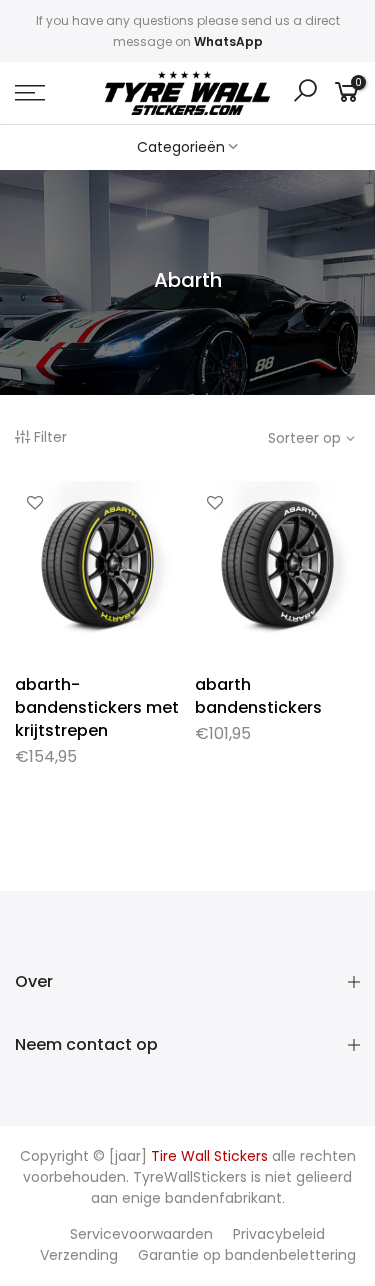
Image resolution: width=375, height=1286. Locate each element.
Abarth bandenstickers (258, 696)
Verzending (79, 1255)
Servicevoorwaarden (141, 1234)
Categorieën (181, 147)
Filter (50, 437)
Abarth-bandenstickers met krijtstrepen (97, 707)
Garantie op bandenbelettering (247, 1255)
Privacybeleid (279, 1234)
